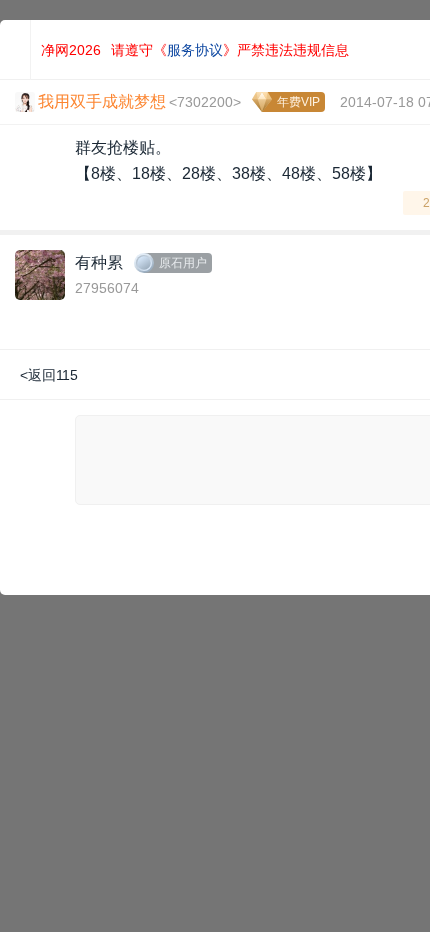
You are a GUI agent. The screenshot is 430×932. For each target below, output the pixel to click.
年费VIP (298, 102)
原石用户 (183, 263)
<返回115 (49, 375)
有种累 (99, 262)
